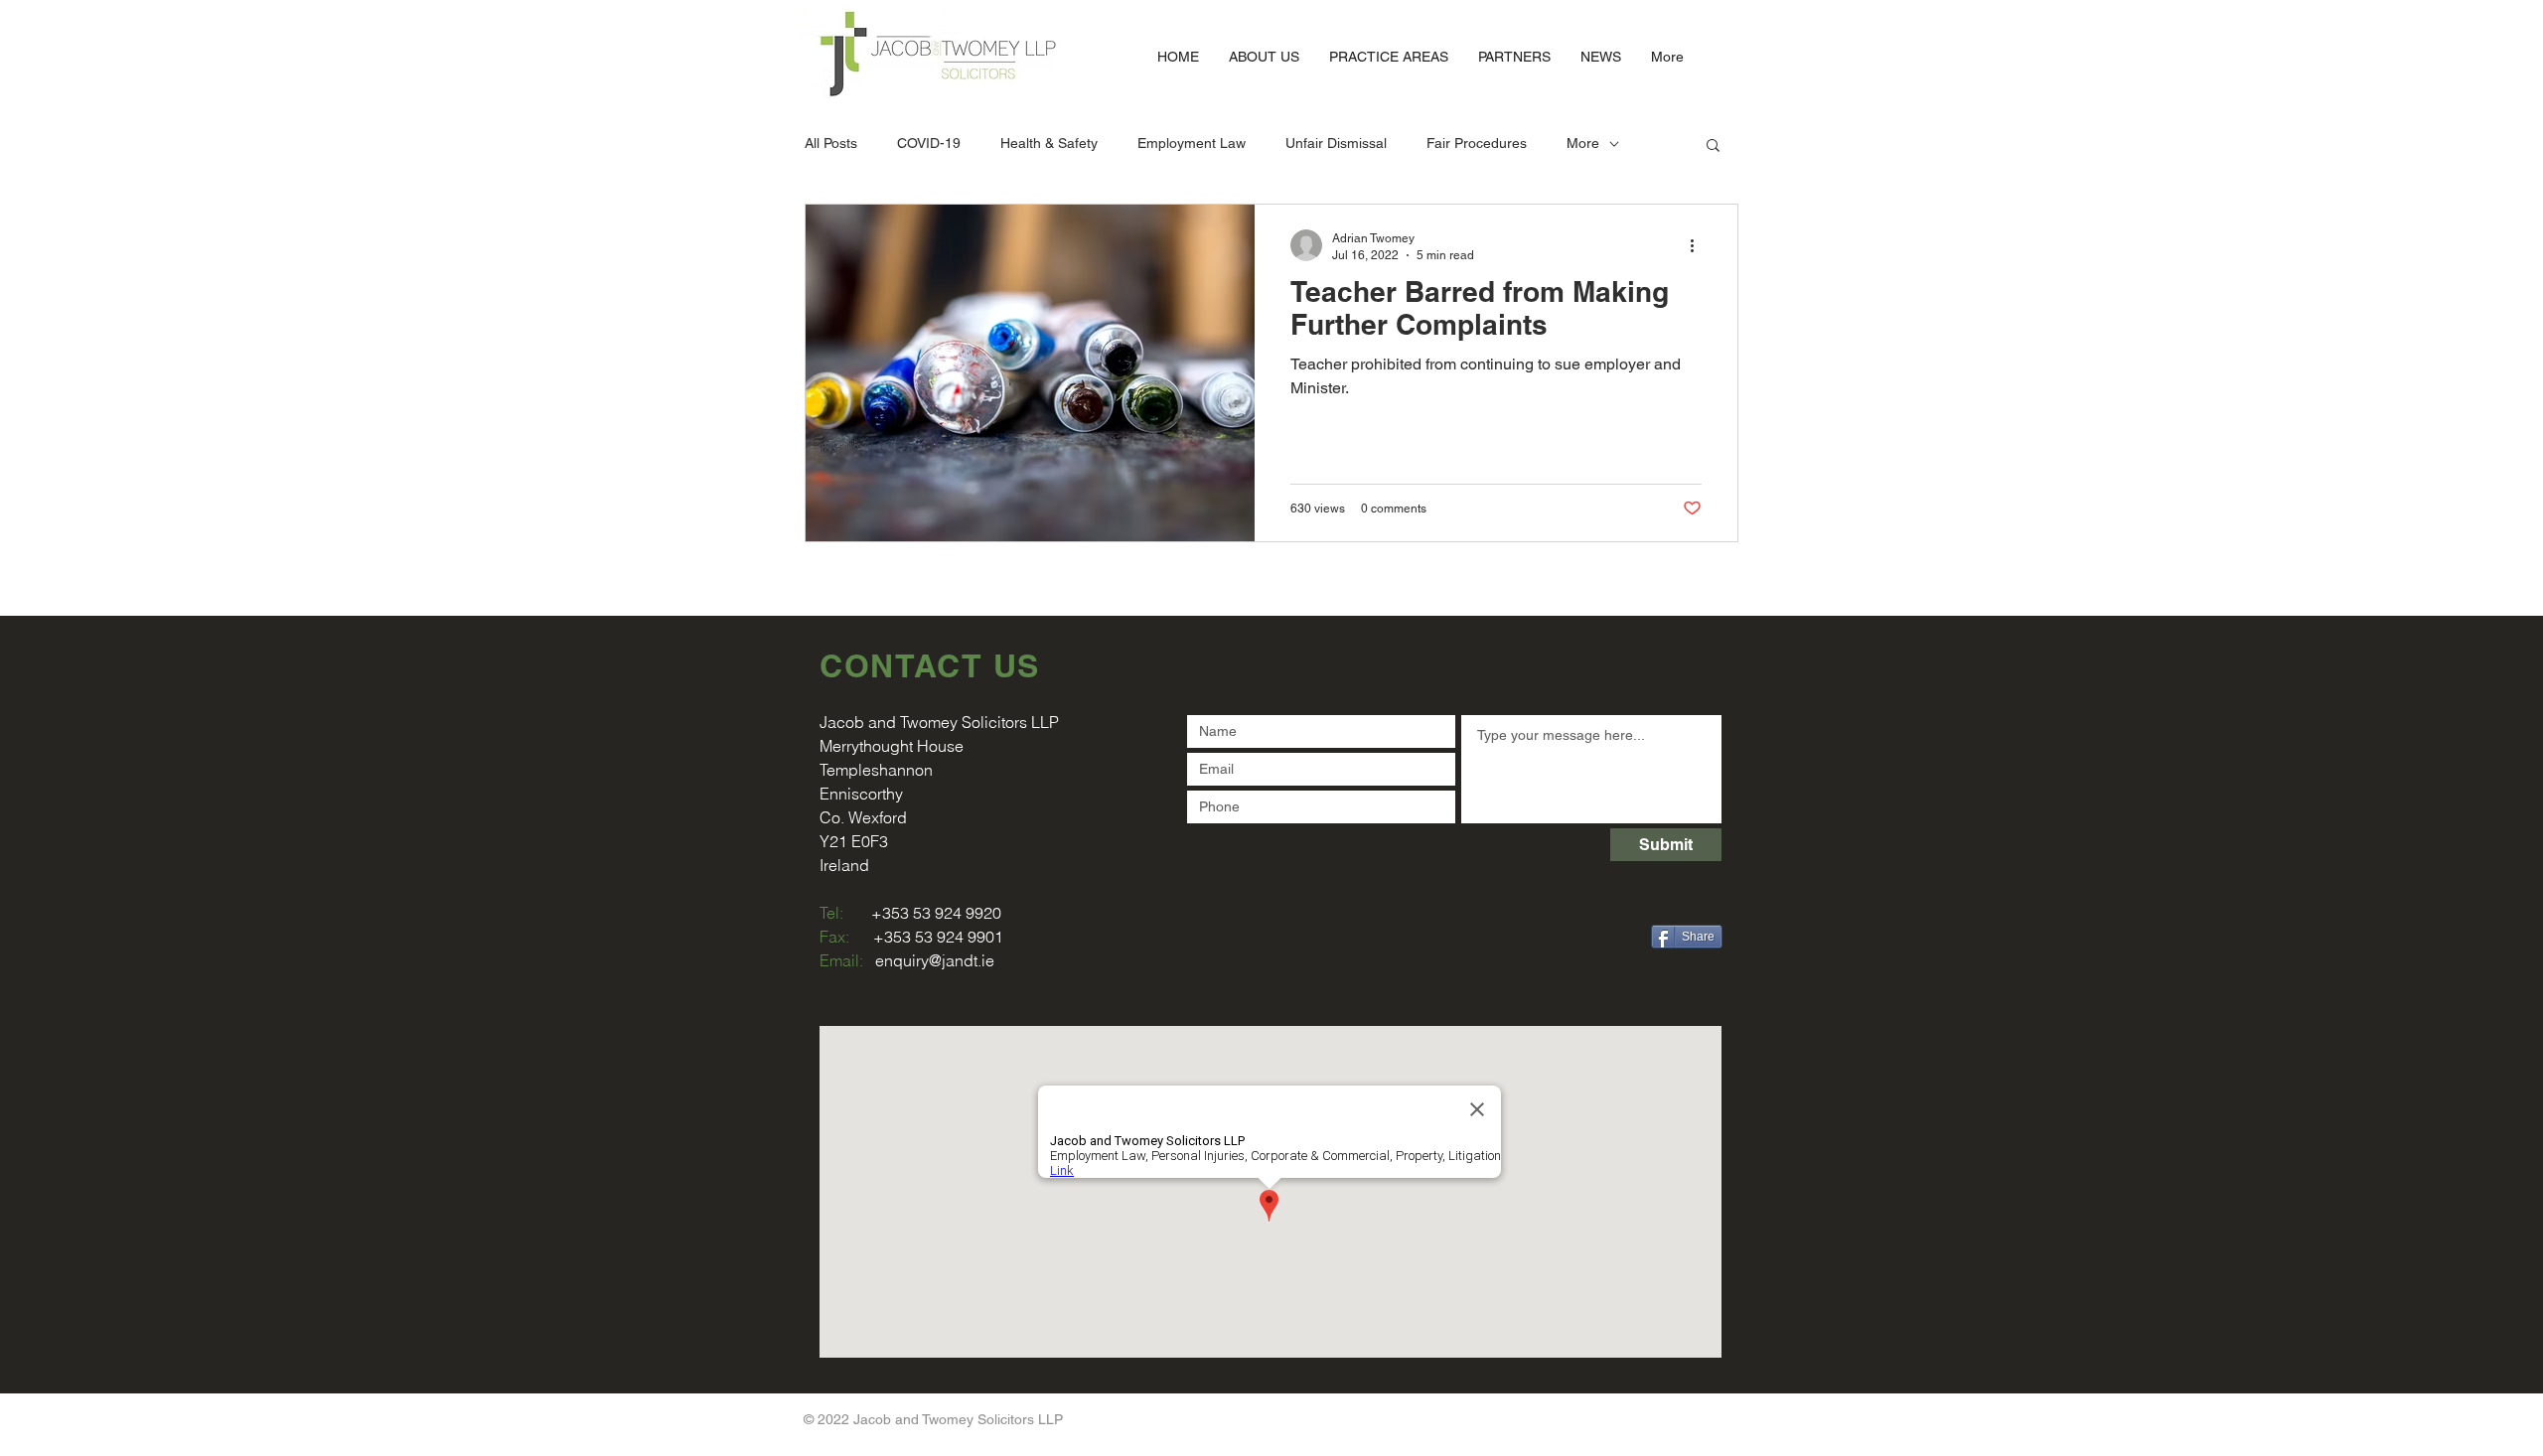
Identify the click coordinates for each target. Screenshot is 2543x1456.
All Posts (831, 143)
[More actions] (1699, 245)
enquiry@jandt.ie (935, 960)
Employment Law (1192, 143)
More (1583, 143)
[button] (1713, 146)
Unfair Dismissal (1336, 143)
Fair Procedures (1477, 143)
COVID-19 (929, 143)
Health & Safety (1049, 143)
